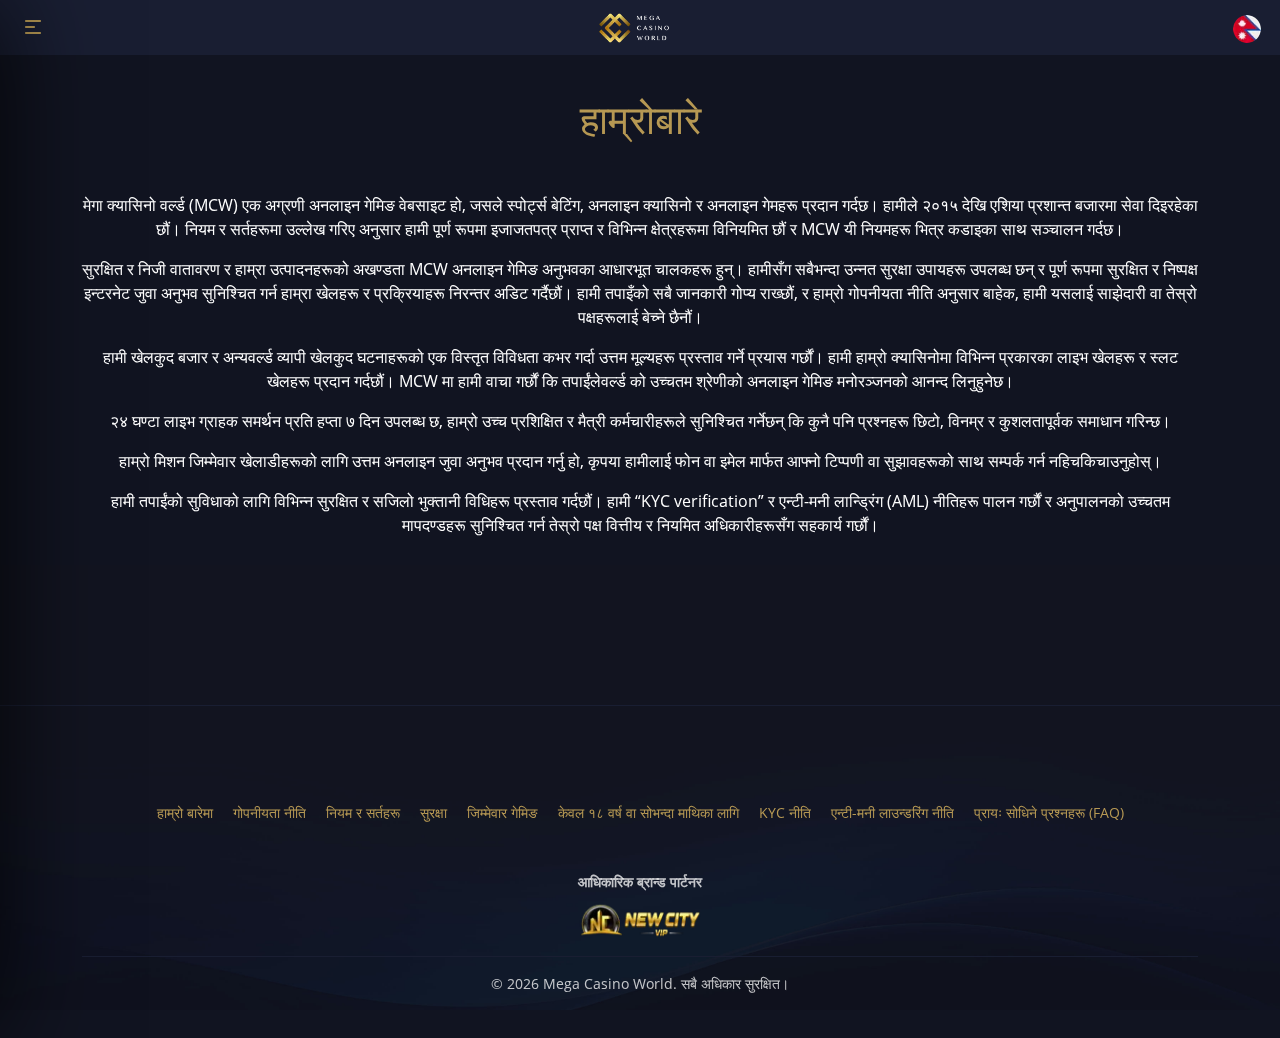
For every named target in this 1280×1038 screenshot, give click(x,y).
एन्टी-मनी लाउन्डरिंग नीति (892, 812)
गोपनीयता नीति (269, 812)
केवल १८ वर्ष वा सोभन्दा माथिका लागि (648, 812)
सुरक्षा (433, 812)
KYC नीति (785, 812)
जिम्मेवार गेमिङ (502, 812)
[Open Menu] (33, 26)
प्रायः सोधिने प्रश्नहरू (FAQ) (1049, 812)
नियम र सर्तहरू (363, 812)
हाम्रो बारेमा (185, 812)
